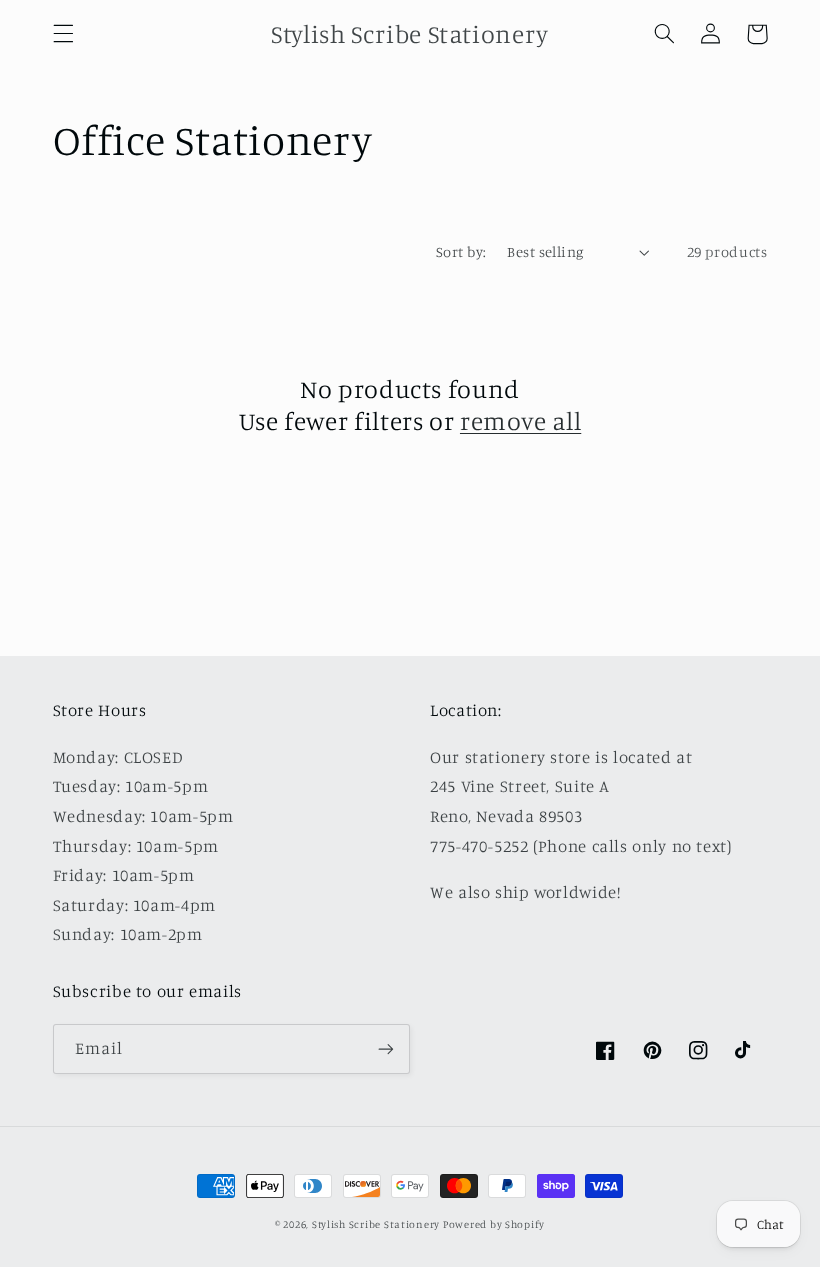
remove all (520, 420)
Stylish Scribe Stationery (377, 1224)
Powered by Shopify (494, 1224)
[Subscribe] (386, 1048)
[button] (63, 34)
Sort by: (461, 251)
